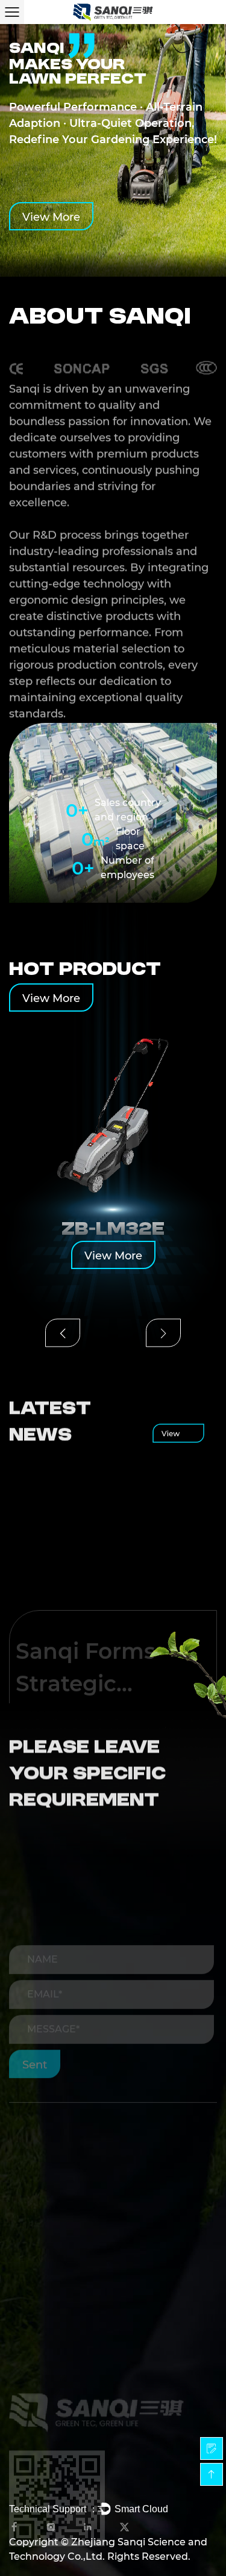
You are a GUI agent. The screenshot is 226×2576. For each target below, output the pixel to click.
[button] (63, 1333)
